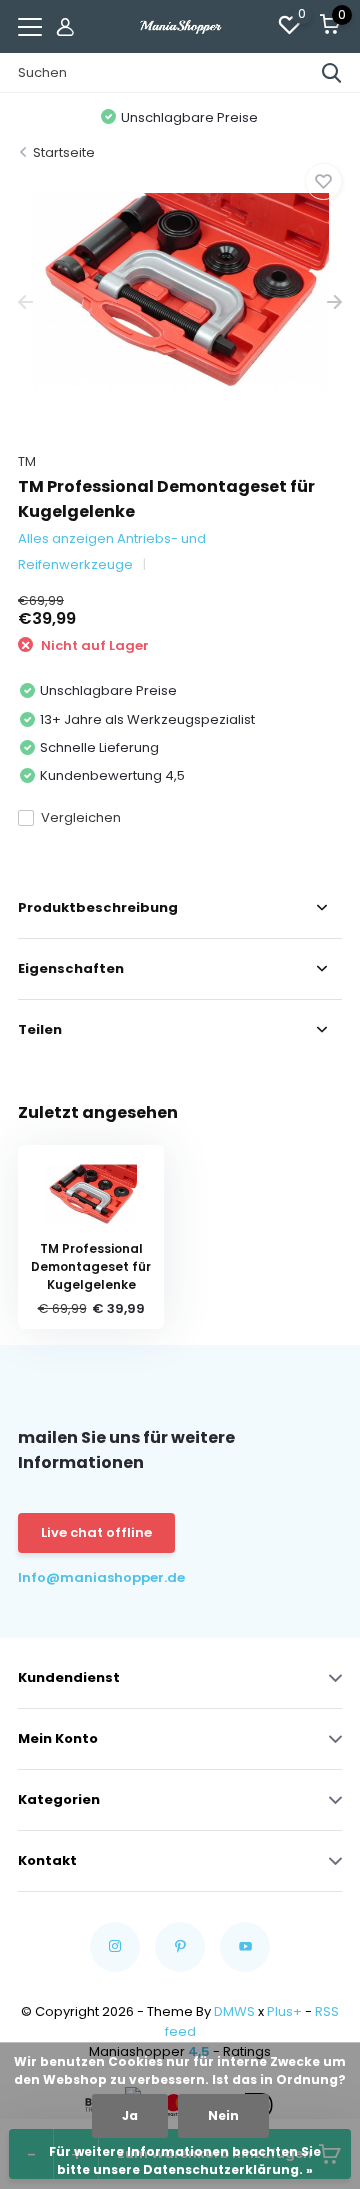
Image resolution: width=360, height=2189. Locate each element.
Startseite (64, 152)
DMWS (234, 2011)
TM (27, 461)
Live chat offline (96, 1532)
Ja (130, 2115)
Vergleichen (81, 817)
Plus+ (284, 2011)
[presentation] (25, 302)
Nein (223, 2115)
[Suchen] (332, 73)
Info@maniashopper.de (99, 1577)
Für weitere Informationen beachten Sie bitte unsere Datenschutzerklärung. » (185, 2160)
